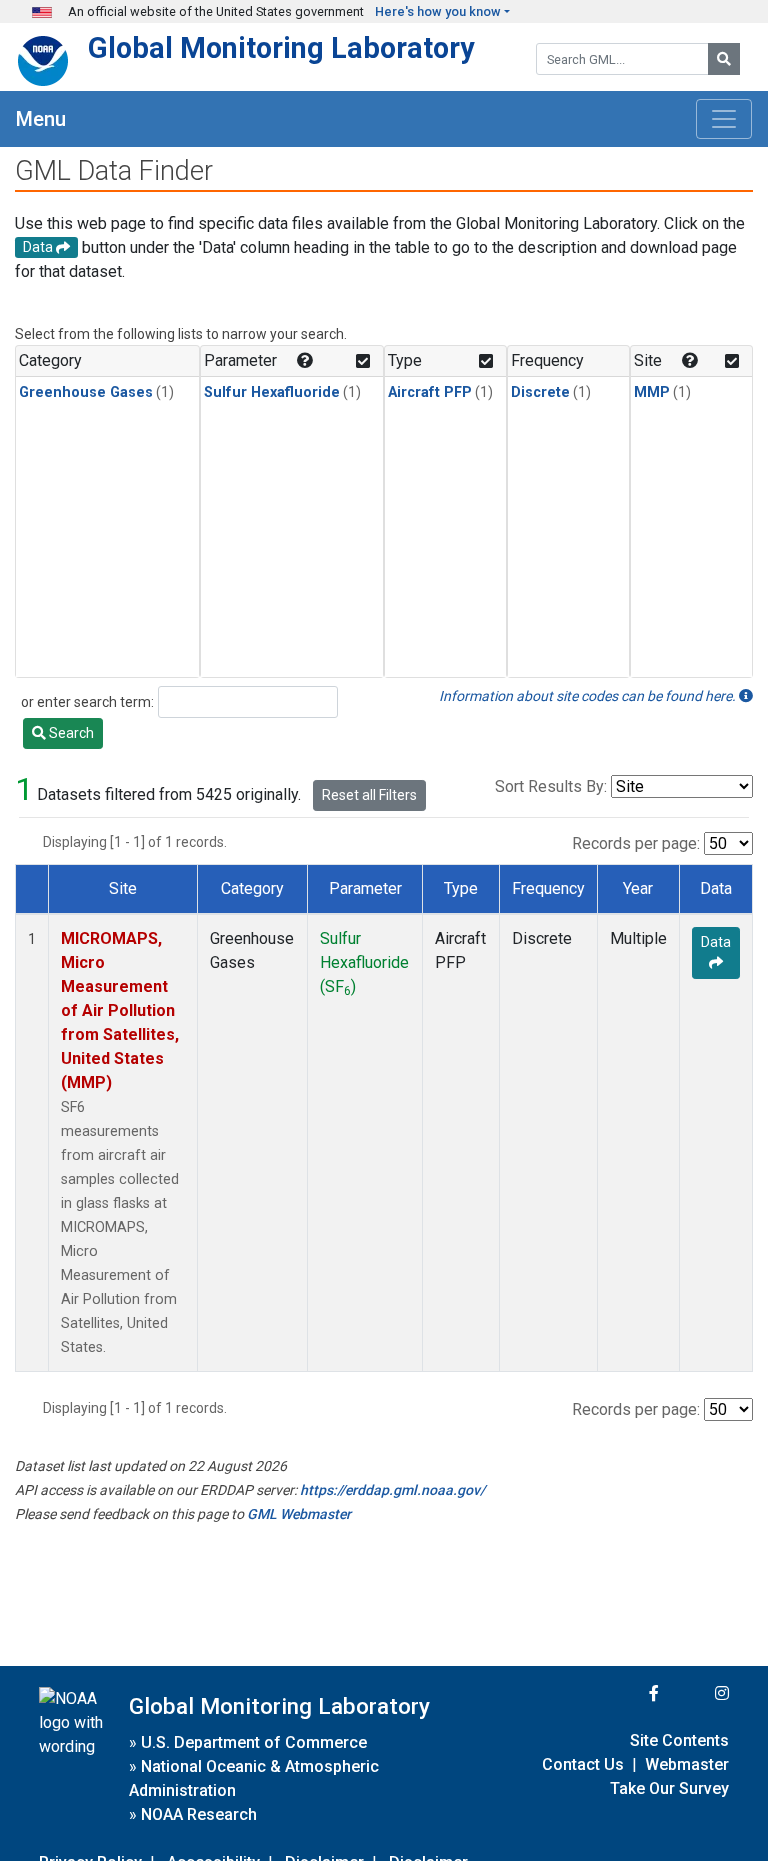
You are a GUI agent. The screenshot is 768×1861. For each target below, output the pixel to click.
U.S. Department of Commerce (254, 1742)
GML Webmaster (299, 1514)
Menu (41, 119)
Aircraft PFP (430, 392)
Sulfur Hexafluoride (272, 392)
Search (70, 733)
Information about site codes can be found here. (589, 696)
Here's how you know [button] (438, 11)
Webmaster (687, 1764)
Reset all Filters (369, 795)
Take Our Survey (669, 1788)
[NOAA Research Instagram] (696, 1693)
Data (716, 942)
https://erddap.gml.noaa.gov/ (392, 1490)
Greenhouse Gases (86, 392)
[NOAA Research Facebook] (627, 1693)
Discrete (540, 392)
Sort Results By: (551, 786)
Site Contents (679, 1740)
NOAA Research (199, 1814)
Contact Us (583, 1764)
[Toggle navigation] (724, 119)
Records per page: (636, 843)
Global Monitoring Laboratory (281, 48)
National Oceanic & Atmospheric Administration (254, 1778)
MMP (652, 392)
